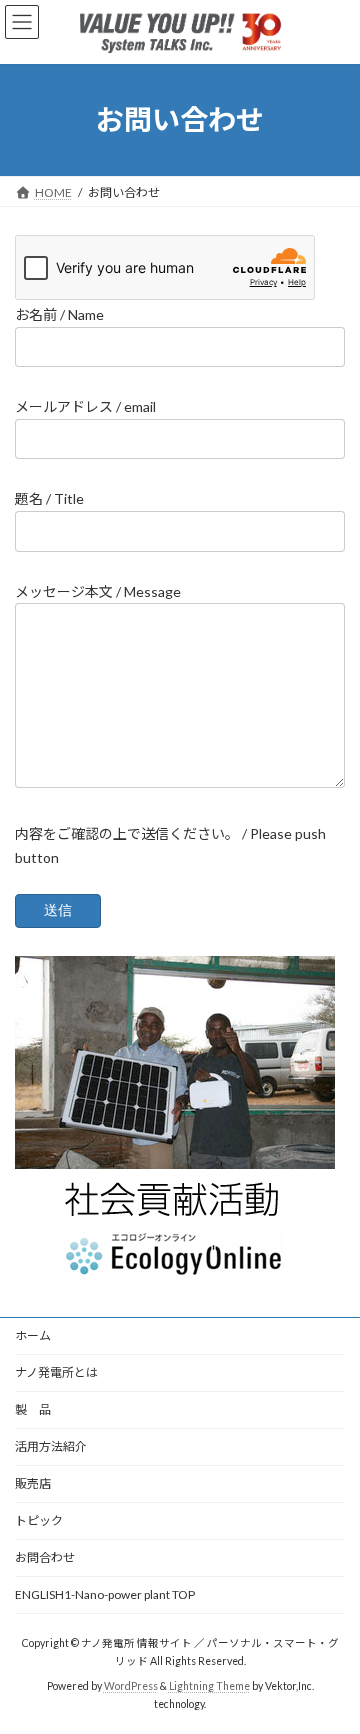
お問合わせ (45, 1557)
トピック (39, 1520)
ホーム (33, 1335)
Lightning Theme (209, 1686)
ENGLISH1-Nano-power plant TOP (105, 1594)
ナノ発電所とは (56, 1372)
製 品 (33, 1409)
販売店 (33, 1483)
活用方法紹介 (51, 1446)
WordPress (131, 1686)
